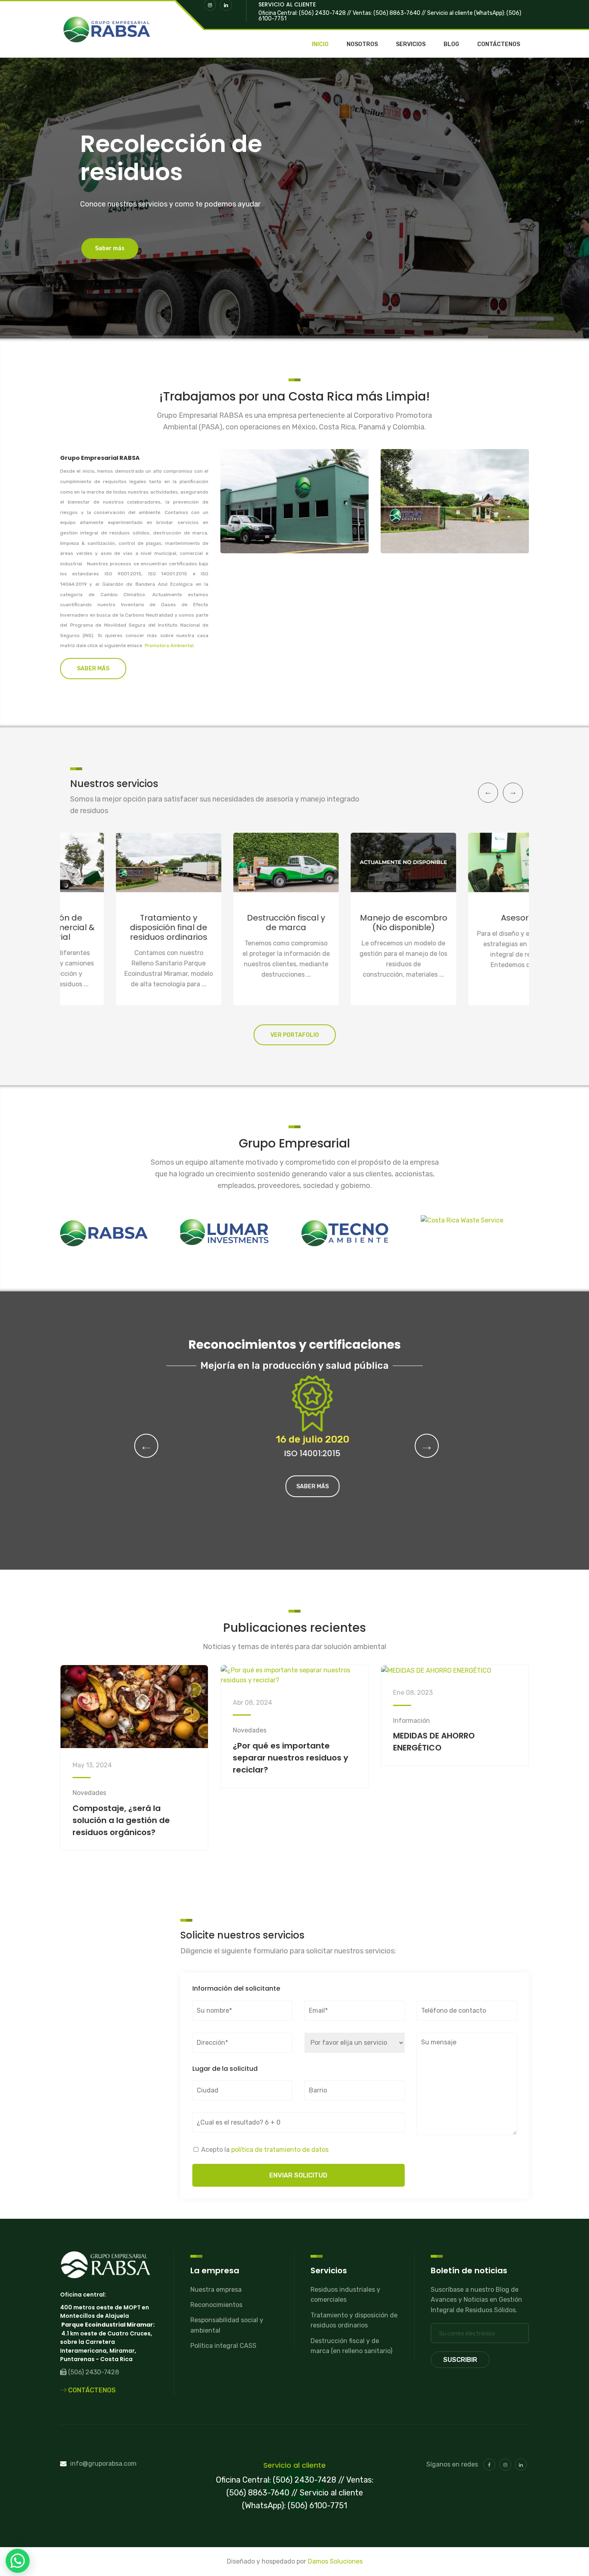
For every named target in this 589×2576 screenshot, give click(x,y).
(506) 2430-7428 (93, 2372)
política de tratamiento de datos (280, 2150)
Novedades (89, 1793)
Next (513, 793)
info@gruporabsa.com (103, 2464)
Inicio (320, 45)
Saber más (295, 1486)
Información (411, 1721)
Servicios (411, 45)
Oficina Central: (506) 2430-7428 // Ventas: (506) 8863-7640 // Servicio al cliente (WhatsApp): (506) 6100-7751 (390, 16)
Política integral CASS (223, 2346)
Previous (488, 793)
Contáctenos (499, 45)
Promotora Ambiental (169, 646)
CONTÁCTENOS (91, 2390)
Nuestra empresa (216, 2290)
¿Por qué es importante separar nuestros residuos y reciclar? (290, 1758)
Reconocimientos (216, 2305)
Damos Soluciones (335, 2561)
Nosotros (362, 45)
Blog (451, 45)
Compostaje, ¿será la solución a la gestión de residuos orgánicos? (121, 1820)
